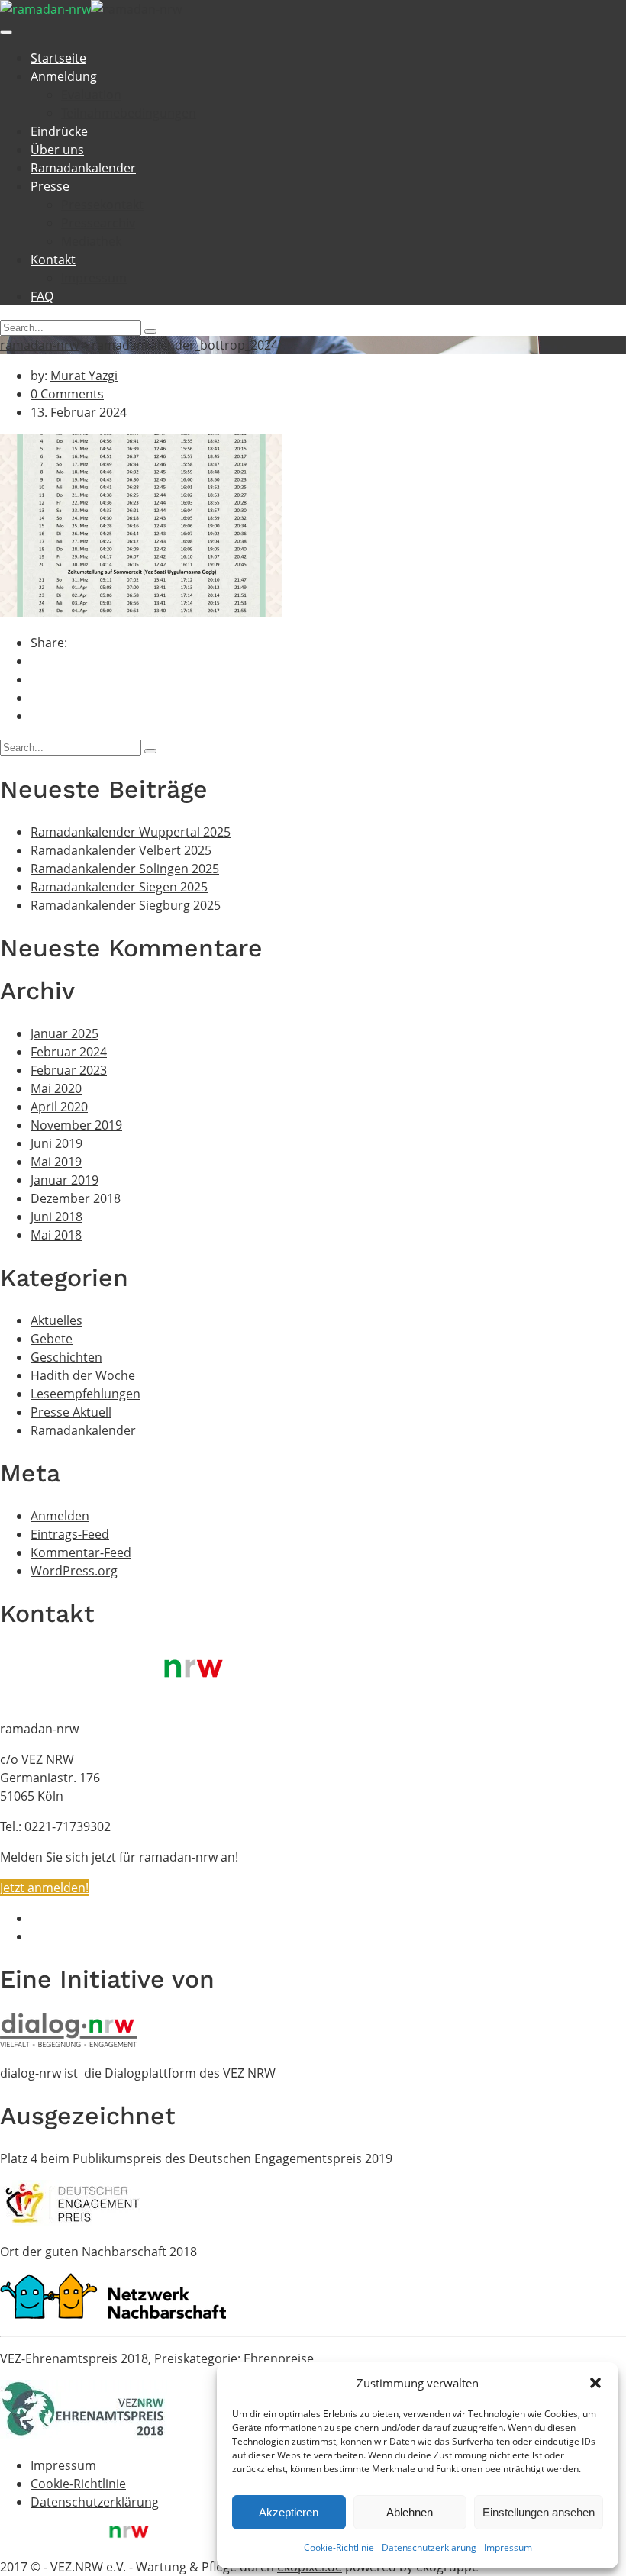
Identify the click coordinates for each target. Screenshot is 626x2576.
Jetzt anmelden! (44, 1888)
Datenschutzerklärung (429, 2547)
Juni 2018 (56, 1217)
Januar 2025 (65, 1033)
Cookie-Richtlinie (339, 2547)
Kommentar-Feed (81, 1552)
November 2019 (76, 1125)
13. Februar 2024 (79, 412)
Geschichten (66, 1357)
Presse (50, 186)
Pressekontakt (102, 205)
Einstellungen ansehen (539, 2512)
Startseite (58, 58)
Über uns (57, 150)
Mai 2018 (56, 1235)
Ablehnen (410, 2512)
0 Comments (67, 394)
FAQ (42, 296)
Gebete (52, 1339)
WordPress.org (74, 1571)
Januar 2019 (65, 1180)
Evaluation (91, 95)
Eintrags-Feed (70, 1534)
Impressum (508, 2547)
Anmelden (60, 1516)
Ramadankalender (83, 168)
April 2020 (59, 1107)
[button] (595, 2383)
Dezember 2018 (76, 1198)
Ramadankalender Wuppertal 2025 (131, 832)
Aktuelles (56, 1320)
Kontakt (53, 260)
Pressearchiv (98, 223)
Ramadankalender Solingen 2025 (125, 869)
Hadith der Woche (83, 1375)
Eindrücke (59, 131)
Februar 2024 (69, 1052)
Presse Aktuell (71, 1412)
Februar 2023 (69, 1070)
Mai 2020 (56, 1088)
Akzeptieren (289, 2512)
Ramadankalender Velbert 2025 (121, 850)
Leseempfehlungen (86, 1394)
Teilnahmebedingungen (129, 113)
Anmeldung (64, 76)
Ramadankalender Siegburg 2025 (126, 905)
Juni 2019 (56, 1143)
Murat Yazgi (84, 376)
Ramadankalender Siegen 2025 (119, 887)
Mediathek (91, 241)
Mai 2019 (56, 1162)
